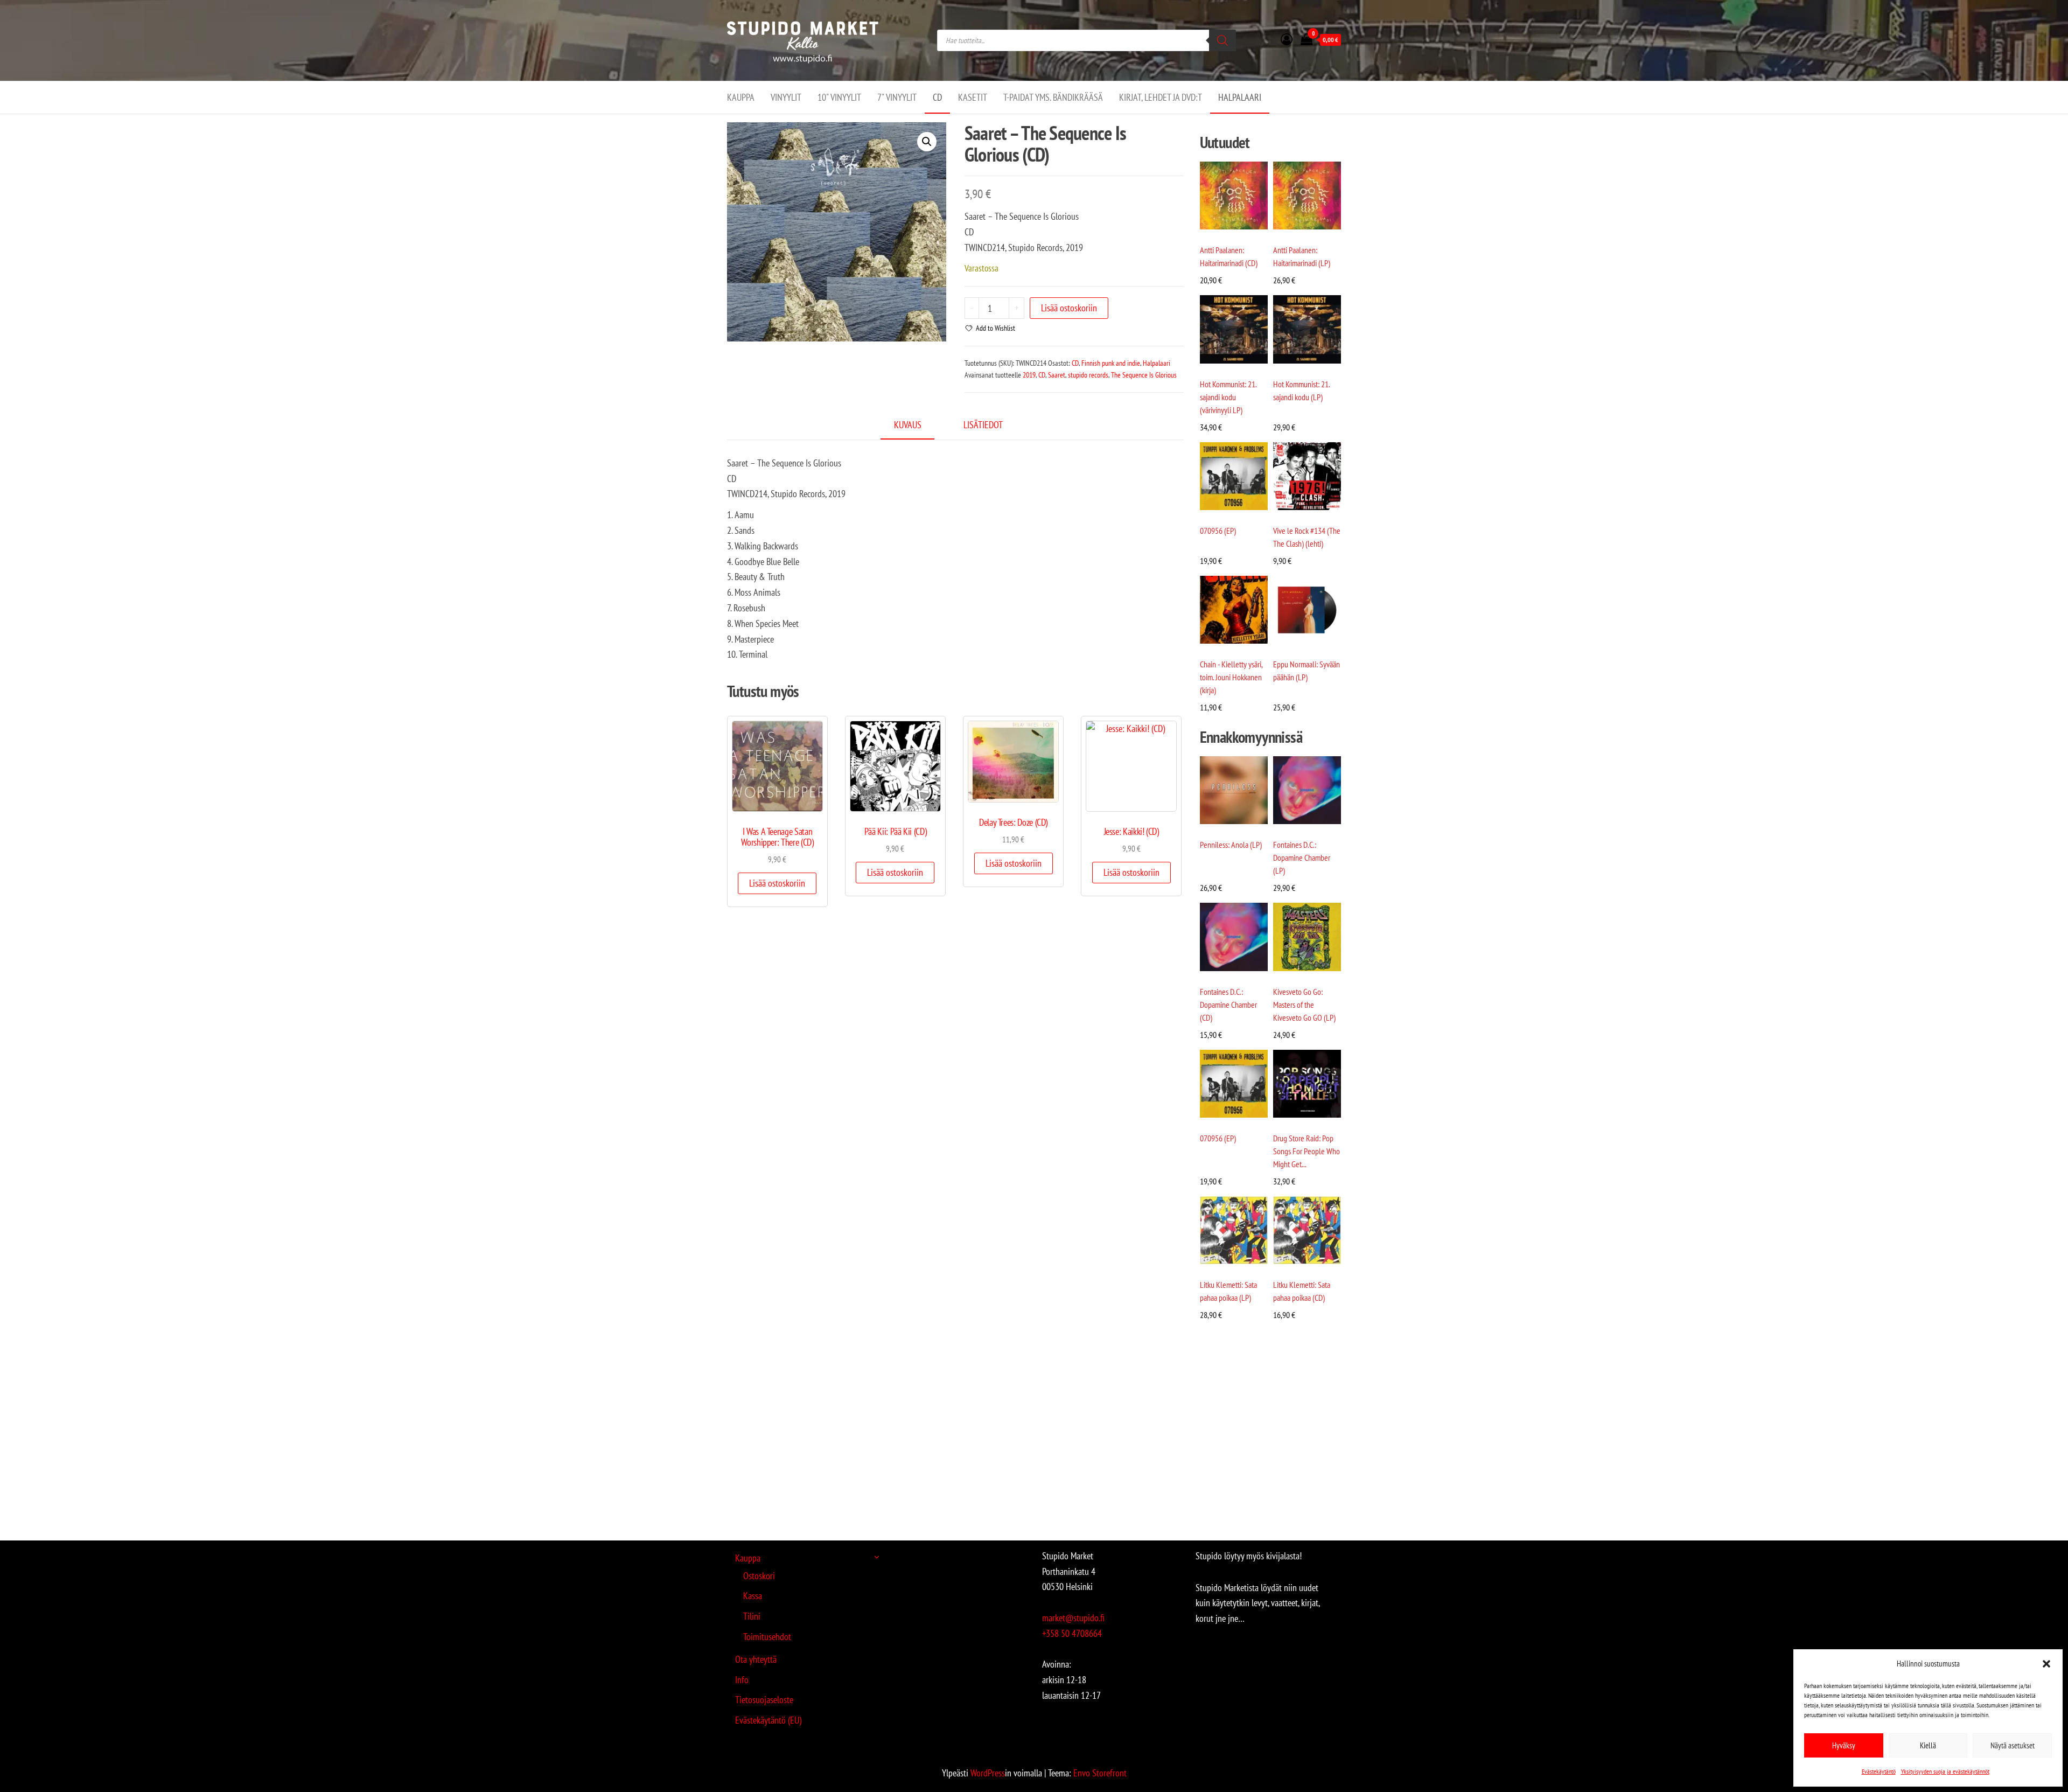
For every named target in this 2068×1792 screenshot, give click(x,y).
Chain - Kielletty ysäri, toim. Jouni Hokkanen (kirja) (1231, 677)
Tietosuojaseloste (764, 1700)
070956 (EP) (1218, 531)
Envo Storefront (1100, 1773)
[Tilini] (1287, 39)
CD (937, 97)
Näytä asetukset (2013, 1745)
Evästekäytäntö (1879, 1771)
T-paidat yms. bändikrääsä (1053, 97)
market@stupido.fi (1073, 1618)
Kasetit (973, 97)
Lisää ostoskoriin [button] (777, 883)
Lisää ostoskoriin (1069, 308)
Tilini (752, 1616)
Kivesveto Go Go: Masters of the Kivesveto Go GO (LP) (1304, 1005)
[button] (2046, 1664)
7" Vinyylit (897, 97)
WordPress (988, 1773)
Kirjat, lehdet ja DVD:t (1161, 97)
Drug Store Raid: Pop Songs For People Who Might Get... (1307, 1151)
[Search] (1222, 40)
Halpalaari (1240, 97)
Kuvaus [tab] (908, 425)
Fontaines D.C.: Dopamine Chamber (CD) (1228, 1005)
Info (742, 1680)
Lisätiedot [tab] (983, 425)
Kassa (753, 1596)
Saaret (1057, 375)
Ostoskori (759, 1576)
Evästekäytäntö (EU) (768, 1720)
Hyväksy (1844, 1745)
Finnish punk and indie (1111, 363)
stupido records (1088, 375)
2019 (1029, 375)
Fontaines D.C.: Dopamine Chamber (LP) (1302, 857)
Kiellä (1928, 1745)
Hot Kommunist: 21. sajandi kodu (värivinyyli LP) (1228, 397)
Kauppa (741, 97)
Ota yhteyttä (756, 1659)
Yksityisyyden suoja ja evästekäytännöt (1945, 1771)
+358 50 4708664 (1072, 1633)
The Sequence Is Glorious (1144, 375)
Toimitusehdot (767, 1637)
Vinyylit (786, 97)
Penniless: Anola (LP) (1231, 845)
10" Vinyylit (839, 97)
